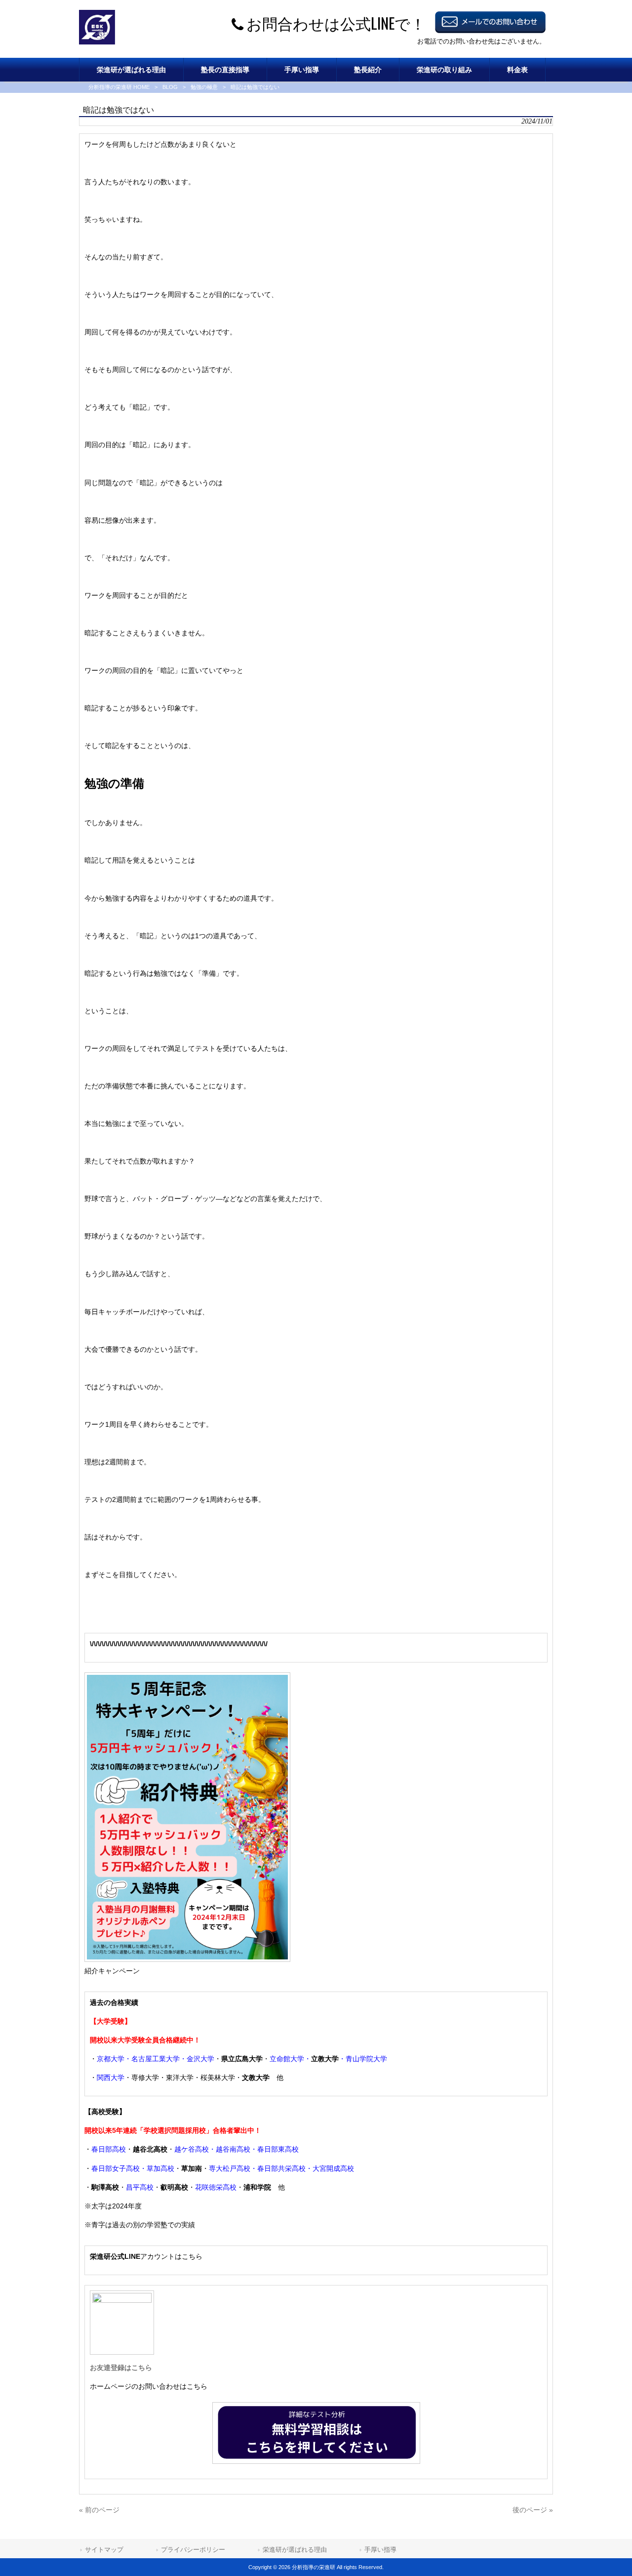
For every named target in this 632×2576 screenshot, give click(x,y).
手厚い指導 (380, 2550)
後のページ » (533, 2510)
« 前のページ (99, 2510)
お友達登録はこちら (121, 2368)
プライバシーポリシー (193, 2550)
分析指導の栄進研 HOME (119, 87)
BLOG (170, 87)
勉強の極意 (204, 87)
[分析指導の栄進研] (97, 42)
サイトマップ (104, 2550)
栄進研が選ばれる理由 (295, 2550)
